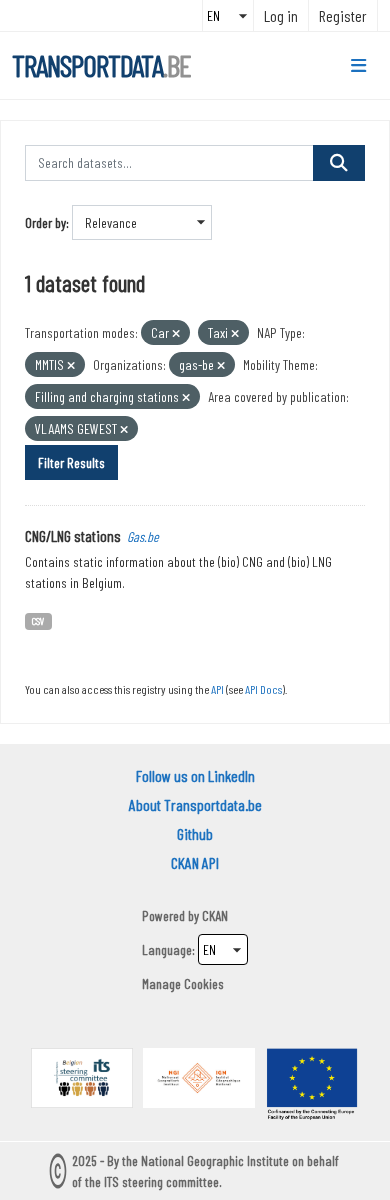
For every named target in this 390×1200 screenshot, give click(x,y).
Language (167, 949)
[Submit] (339, 163)
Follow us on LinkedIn (195, 775)
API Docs (263, 689)
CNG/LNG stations (73, 535)
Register (343, 15)
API (217, 689)
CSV (38, 620)
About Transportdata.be (195, 804)
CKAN (215, 915)
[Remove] (176, 333)
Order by (45, 222)
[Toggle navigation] (358, 66)
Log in (281, 15)
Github (195, 833)
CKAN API (195, 862)
